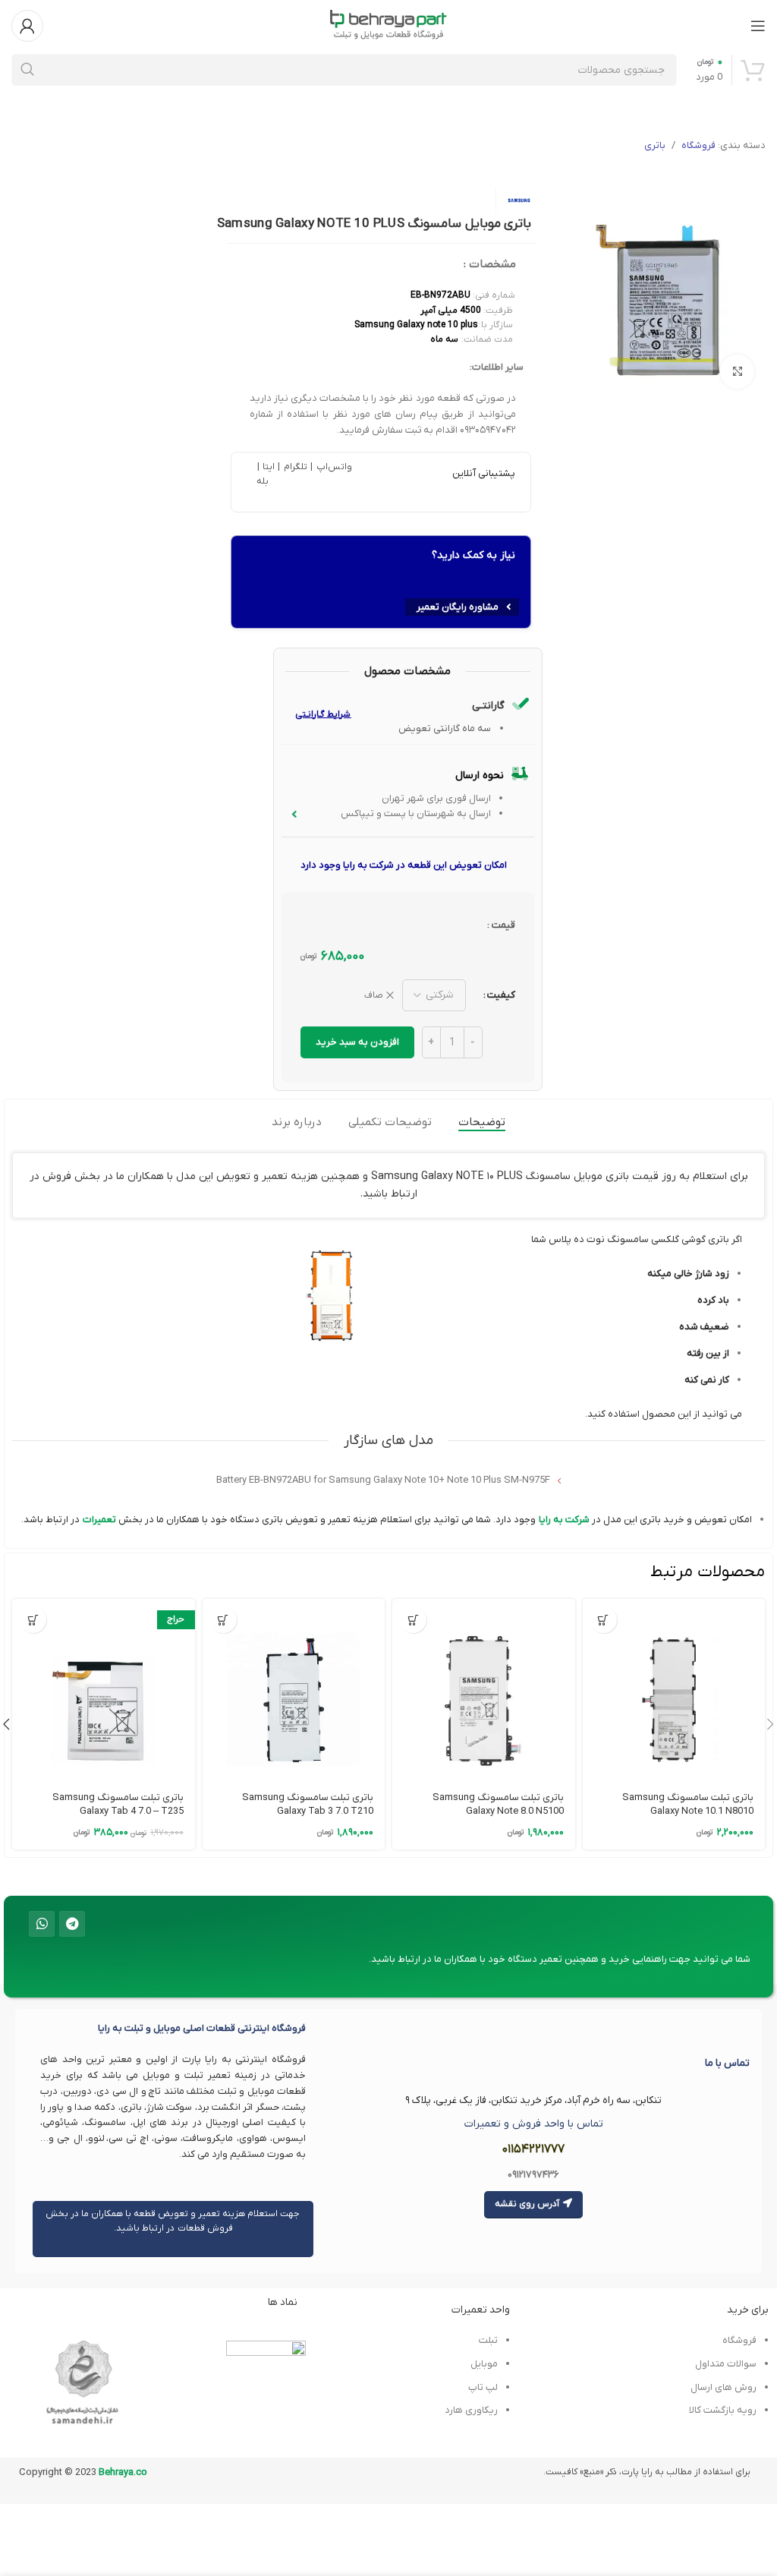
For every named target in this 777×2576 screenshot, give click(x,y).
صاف (374, 995)
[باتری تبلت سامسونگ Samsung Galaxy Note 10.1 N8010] (674, 1690)
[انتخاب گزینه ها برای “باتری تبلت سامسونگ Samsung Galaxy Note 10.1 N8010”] (604, 1620)
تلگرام (294, 467)
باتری (655, 145)
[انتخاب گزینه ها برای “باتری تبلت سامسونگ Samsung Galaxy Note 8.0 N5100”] (413, 1620)
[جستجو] (27, 70)
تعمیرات (99, 1520)
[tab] (482, 1122)
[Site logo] (388, 25)
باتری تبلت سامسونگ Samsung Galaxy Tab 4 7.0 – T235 (118, 1804)
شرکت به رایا (564, 1520)
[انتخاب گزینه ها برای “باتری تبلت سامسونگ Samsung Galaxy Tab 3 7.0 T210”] (223, 1620)
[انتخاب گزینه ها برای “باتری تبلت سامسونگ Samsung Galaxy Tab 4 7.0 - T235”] (33, 1620)
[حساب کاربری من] (27, 26)
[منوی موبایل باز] (758, 26)
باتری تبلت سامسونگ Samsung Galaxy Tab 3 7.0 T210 (308, 1804)
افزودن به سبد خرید (357, 1042)
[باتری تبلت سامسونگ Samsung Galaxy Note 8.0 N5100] (483, 1690)
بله (263, 481)
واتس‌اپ (332, 467)
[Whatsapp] (42, 1924)
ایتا (268, 467)
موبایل (484, 2364)
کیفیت (501, 995)
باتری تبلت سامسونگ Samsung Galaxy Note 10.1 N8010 (688, 1804)
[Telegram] (72, 1924)
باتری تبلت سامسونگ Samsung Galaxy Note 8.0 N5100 (498, 1804)
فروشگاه (698, 145)
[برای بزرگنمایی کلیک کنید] (737, 372)
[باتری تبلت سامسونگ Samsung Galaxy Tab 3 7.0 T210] (294, 1690)
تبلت (488, 2340)
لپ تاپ (483, 2387)
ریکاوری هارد (471, 2410)
